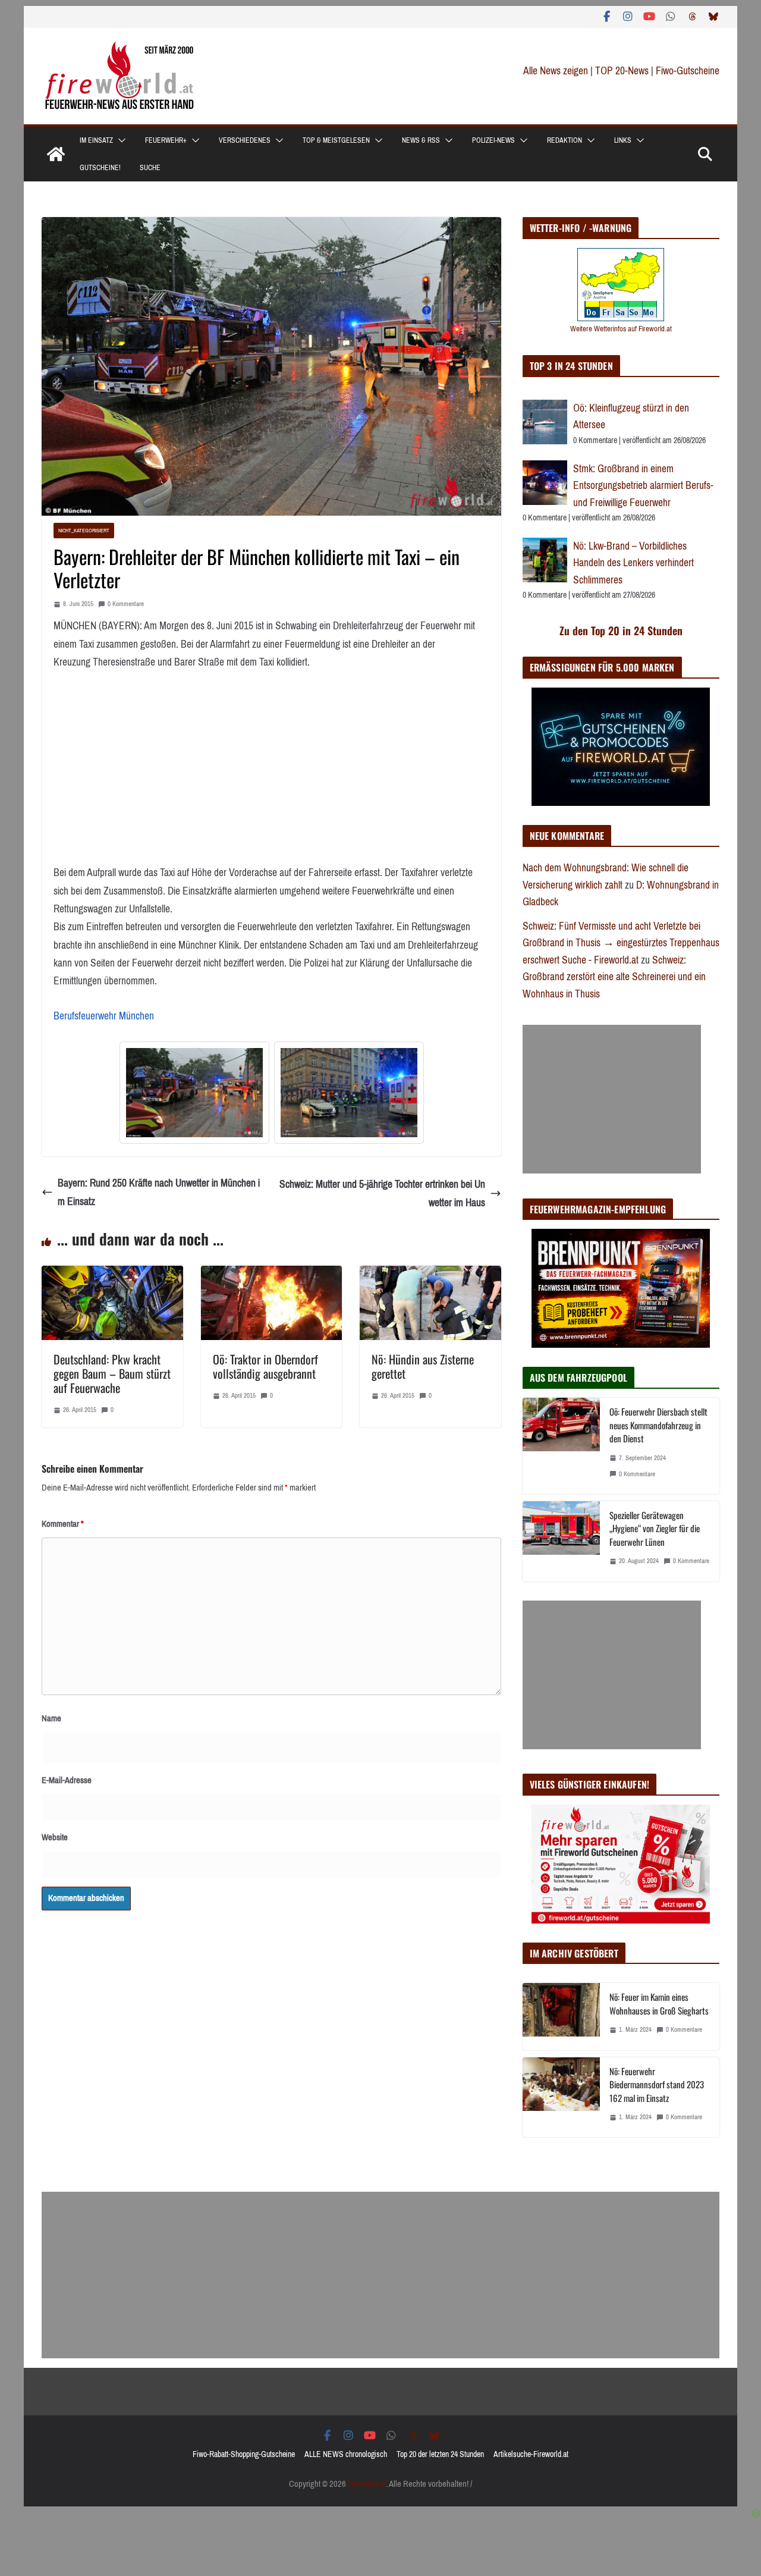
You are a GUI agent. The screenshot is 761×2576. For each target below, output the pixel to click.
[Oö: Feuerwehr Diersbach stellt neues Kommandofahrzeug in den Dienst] (561, 1446)
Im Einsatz (96, 140)
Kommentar (63, 1524)
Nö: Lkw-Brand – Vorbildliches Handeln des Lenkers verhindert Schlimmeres (633, 563)
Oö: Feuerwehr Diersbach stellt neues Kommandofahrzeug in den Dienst (658, 1425)
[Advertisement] (612, 1099)
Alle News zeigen (556, 71)
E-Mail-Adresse (67, 1780)
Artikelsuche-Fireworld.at (531, 2454)
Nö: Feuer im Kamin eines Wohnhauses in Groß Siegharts (659, 2004)
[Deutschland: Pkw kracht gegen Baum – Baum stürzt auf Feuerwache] (112, 1275)
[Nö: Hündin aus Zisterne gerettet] (430, 1275)
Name (51, 1718)
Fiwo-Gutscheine (688, 71)
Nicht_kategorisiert (84, 530)
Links (623, 140)
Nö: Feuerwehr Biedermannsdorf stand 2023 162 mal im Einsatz (657, 2084)
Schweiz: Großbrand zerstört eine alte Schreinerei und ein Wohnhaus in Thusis (614, 977)
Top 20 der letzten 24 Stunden (440, 2454)
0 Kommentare (126, 604)
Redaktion (565, 140)
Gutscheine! (100, 168)
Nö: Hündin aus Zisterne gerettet (423, 1366)
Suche (150, 168)
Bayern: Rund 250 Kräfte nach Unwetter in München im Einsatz (159, 1192)
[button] (120, 140)
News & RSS (421, 140)
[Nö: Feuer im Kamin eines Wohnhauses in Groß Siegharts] (561, 2016)
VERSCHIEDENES (245, 140)
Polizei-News (493, 140)
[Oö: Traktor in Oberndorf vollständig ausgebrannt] (272, 1275)
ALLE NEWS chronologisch (346, 2454)
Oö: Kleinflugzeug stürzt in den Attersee (631, 417)
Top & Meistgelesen (336, 140)
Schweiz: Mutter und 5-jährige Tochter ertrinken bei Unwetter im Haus (382, 1193)
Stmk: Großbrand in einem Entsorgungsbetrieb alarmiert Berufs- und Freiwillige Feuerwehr (643, 486)
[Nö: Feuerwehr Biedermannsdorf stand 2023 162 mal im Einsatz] (561, 2097)
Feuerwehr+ (166, 140)
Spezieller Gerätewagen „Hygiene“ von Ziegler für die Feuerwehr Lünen (655, 1528)
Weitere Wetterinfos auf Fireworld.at (621, 329)
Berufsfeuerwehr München (104, 1016)
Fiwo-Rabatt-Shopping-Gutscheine (244, 2454)
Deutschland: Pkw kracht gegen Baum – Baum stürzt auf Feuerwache (112, 1373)
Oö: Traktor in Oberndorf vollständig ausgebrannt (265, 1366)
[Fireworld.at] (56, 154)
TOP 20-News (623, 71)
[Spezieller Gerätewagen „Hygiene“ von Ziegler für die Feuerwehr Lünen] (561, 1541)
